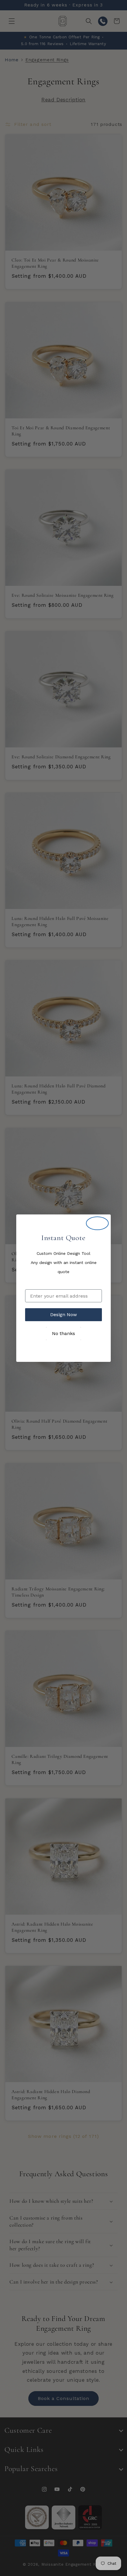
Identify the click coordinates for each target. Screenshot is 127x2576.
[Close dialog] (97, 1223)
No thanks (63, 1333)
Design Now (63, 1315)
